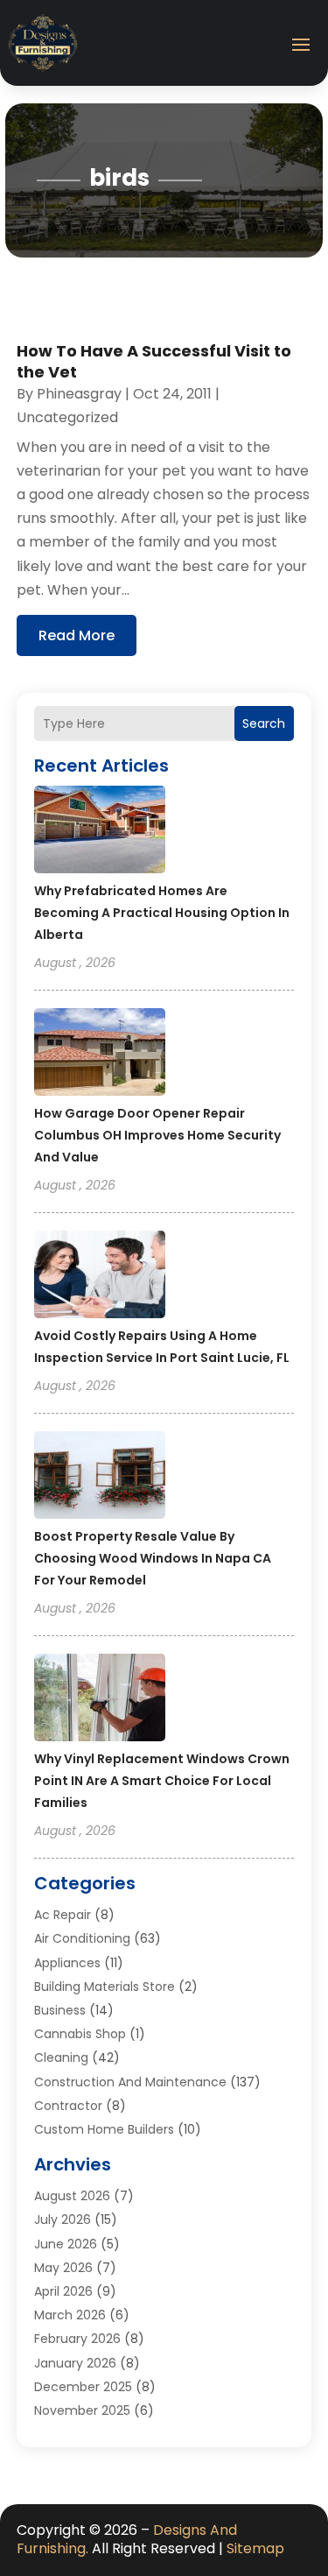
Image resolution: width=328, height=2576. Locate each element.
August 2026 (72, 2196)
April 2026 (63, 2291)
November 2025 (82, 2410)
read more (77, 635)
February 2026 (77, 2339)
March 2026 (70, 2315)
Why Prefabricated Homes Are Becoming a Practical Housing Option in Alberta (162, 913)
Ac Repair (63, 1915)
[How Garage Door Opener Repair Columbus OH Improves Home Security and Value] (100, 1055)
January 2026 (75, 2363)
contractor (68, 2106)
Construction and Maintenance (130, 2082)
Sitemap (255, 2548)
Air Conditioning (82, 1938)
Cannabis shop (80, 2034)
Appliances (67, 1963)
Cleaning (61, 2057)
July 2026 (63, 2220)
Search (264, 723)
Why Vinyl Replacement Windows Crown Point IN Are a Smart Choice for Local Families (162, 1781)
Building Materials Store (105, 1987)
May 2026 (63, 2268)
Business (60, 2010)
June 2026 (66, 2244)
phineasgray (79, 394)
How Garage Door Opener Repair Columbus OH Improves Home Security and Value (157, 1135)
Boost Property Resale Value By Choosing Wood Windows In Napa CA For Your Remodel (153, 1558)
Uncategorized (67, 417)
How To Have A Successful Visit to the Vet (154, 361)
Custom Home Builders (104, 2129)
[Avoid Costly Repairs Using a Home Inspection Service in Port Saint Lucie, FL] (100, 1277)
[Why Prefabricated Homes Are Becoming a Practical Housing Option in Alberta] (100, 832)
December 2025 (83, 2387)
